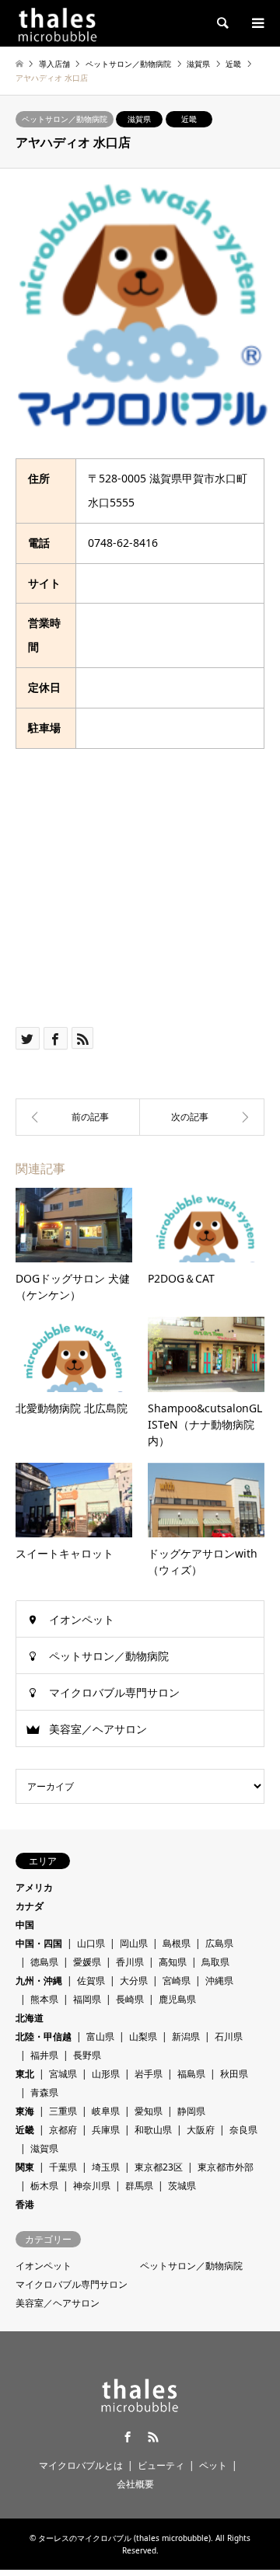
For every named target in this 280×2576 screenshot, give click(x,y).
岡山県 (134, 1943)
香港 (25, 2204)
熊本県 (44, 1999)
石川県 (229, 2036)
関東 (25, 2167)
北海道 (30, 2018)
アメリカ (34, 1887)
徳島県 (44, 1962)
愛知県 (149, 2111)
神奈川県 (92, 2186)
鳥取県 (215, 1962)
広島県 (219, 1943)
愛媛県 (87, 1962)
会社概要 (135, 2484)
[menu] (257, 23)
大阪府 (201, 2130)
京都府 (63, 2130)
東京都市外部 (226, 2167)
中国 (25, 1925)
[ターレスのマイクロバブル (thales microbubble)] (58, 23)
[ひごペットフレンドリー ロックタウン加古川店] (202, 1117)
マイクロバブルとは (81, 2465)
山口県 (91, 1943)
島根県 (177, 1943)
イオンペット (82, 1619)
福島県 (191, 2074)
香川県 (130, 1962)
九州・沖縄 (39, 1981)
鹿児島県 (177, 1999)
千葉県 (63, 2167)
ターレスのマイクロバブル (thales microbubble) (124, 2538)
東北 (25, 2074)
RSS (153, 2437)
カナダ (30, 1906)
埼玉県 (106, 2167)
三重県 (63, 2111)
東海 (25, 2111)
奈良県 (243, 2130)
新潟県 (186, 2036)
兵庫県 (106, 2130)
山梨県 (143, 2036)
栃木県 (44, 2186)
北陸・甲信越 (44, 2036)
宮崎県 (177, 1981)
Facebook (128, 2437)
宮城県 (63, 2074)
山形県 (106, 2074)
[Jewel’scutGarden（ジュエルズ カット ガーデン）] (78, 1117)
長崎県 (130, 1999)
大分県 (134, 1981)
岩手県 (149, 2074)
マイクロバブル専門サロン (114, 1692)
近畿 (189, 119)
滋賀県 (139, 119)
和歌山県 (153, 2130)
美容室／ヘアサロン (98, 1729)
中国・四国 (39, 1943)
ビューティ (161, 2465)
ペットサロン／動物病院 (65, 119)
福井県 (44, 2055)
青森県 (44, 2092)
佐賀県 (91, 1981)
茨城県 (182, 2186)
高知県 (173, 1962)
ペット (213, 2465)
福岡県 (87, 1999)
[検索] (222, 23)
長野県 (87, 2055)
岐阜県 (106, 2111)
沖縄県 (219, 1981)
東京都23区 (159, 2167)
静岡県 (191, 2111)
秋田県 (234, 2074)
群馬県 (139, 2186)
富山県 (100, 2036)
